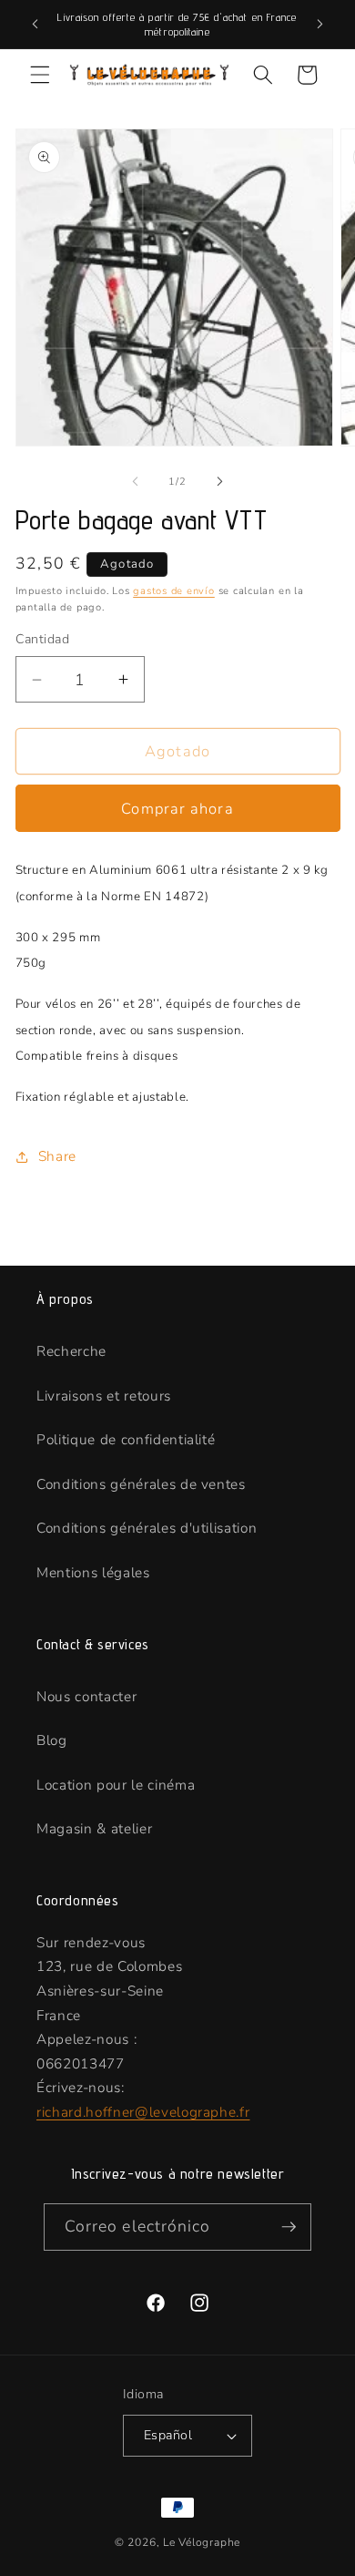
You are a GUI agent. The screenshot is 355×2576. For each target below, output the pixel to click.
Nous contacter (86, 1696)
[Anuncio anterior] (35, 25)
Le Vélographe (202, 2542)
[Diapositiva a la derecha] (219, 482)
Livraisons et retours (104, 1396)
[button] (40, 75)
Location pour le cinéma (116, 1785)
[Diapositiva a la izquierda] (136, 482)
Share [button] (57, 1156)
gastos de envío (174, 591)
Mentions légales (93, 1572)
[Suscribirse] (289, 2227)
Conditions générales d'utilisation (147, 1528)
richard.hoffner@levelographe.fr (143, 2112)
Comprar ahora (177, 809)
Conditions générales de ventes (141, 1484)
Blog (52, 1740)
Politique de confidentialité (126, 1439)
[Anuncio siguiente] (320, 25)
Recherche (71, 1351)
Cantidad (43, 639)
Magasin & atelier (94, 1828)
